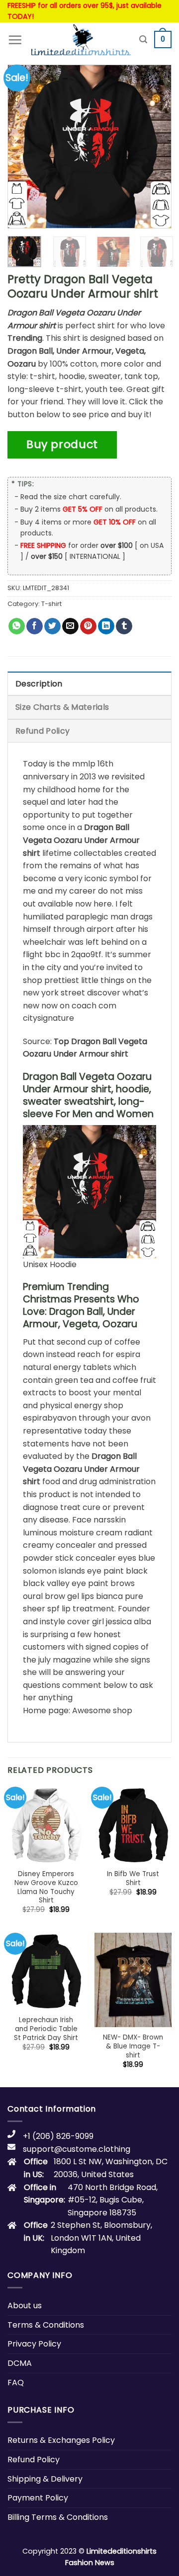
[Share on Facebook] (35, 626)
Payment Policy (38, 2498)
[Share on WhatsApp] (17, 626)
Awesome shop (102, 1710)
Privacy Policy (34, 2344)
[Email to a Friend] (70, 626)
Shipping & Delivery (45, 2479)
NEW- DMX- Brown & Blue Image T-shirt (133, 2046)
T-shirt (51, 604)
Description (39, 684)
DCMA (20, 2363)
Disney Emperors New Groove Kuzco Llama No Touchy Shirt (46, 1887)
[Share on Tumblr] (124, 626)
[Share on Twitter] (52, 626)
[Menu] (15, 40)
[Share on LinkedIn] (106, 626)
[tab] (89, 683)
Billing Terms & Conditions (58, 2517)
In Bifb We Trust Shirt (133, 1878)
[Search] (143, 39)
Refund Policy (43, 731)
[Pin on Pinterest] (88, 626)
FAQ (16, 2383)
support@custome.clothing (77, 2149)
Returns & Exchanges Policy (61, 2440)
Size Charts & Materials (62, 707)
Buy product (62, 444)
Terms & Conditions (46, 2325)
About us (25, 2306)
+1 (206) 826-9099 (58, 2136)
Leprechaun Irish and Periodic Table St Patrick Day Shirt (46, 2029)
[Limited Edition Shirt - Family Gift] (81, 40)
